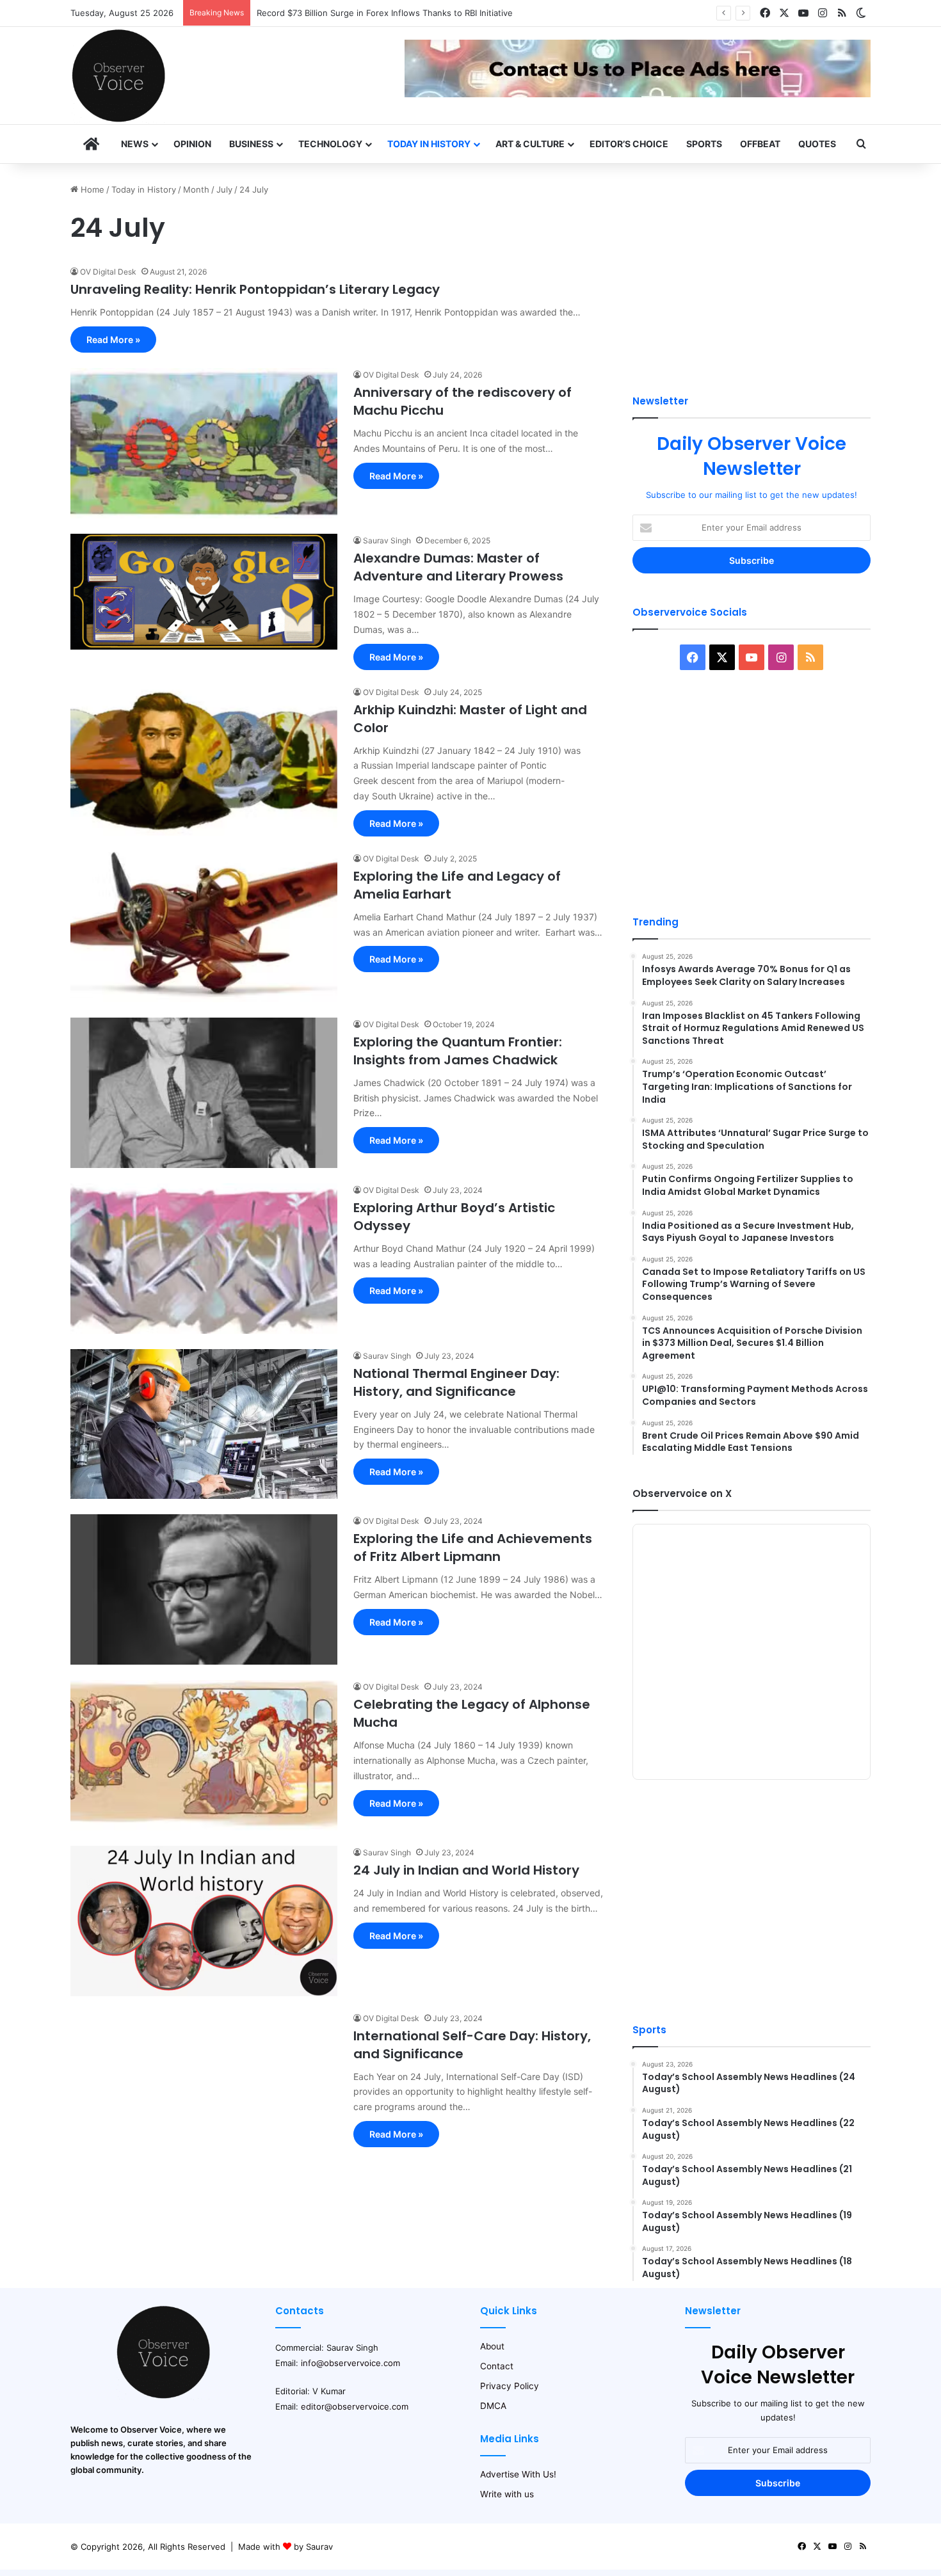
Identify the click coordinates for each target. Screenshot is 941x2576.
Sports (704, 144)
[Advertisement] (752, 273)
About (492, 2346)
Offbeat (760, 144)
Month (196, 189)
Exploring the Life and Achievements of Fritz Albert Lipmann (473, 1548)
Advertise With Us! (518, 2474)
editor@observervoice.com (355, 2406)
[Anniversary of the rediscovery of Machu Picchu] (204, 443)
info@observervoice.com (350, 2363)
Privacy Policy (510, 2386)
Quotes (817, 144)
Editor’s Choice (629, 144)
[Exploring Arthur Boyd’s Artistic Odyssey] (204, 1259)
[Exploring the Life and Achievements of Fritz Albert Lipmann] (204, 1589)
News (135, 144)
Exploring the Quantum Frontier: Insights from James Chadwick (458, 1051)
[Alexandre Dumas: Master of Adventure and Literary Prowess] (204, 592)
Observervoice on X (682, 1493)
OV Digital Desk (108, 272)
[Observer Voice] (118, 76)
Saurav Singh (387, 540)
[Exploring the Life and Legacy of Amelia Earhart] (204, 927)
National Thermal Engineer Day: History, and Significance (456, 1382)
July (224, 189)
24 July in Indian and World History (466, 1870)
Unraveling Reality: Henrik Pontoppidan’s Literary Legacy (255, 289)
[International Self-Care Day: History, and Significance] (204, 2087)
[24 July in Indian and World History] (204, 1921)
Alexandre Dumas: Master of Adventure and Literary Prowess (458, 567)
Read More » (113, 340)
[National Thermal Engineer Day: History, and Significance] (204, 1424)
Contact (497, 2366)
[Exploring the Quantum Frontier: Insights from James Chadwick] (204, 1093)
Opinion (192, 144)
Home (91, 189)
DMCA (493, 2406)
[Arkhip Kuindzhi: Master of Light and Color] (204, 761)
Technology (330, 144)
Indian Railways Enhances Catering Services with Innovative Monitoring (399, 13)
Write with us (507, 2494)
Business (251, 144)
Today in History (429, 144)
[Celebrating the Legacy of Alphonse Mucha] (204, 1755)
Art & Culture (530, 144)
